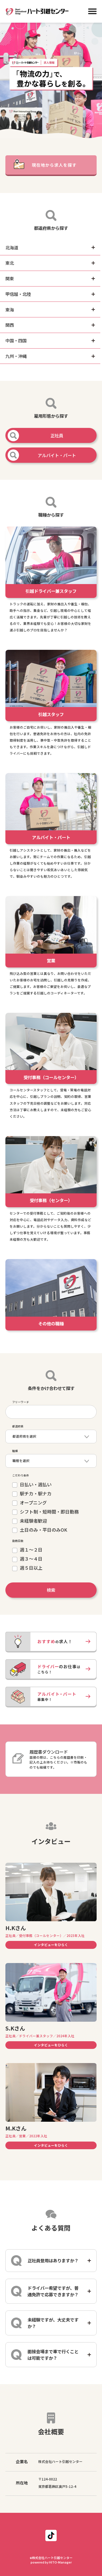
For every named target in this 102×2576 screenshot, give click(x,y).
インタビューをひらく (51, 1945)
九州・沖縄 (16, 356)
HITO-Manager (60, 2562)
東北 (10, 263)
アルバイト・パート (57, 455)
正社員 (57, 435)
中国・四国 (16, 340)
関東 (10, 278)
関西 (10, 325)
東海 (10, 309)
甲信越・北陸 (18, 294)
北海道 (12, 247)
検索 (51, 1590)
